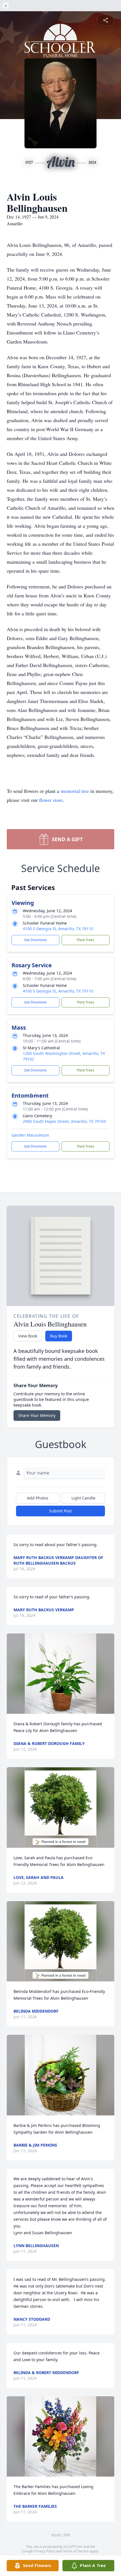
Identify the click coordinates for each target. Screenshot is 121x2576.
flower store (51, 800)
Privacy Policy (45, 2551)
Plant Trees (86, 940)
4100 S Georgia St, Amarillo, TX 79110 (58, 929)
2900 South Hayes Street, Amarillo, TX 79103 (64, 1121)
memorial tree (75, 791)
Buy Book (59, 1336)
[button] (60, 1674)
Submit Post (60, 1511)
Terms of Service (76, 2551)
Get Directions (35, 940)
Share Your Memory (37, 1415)
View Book (28, 1336)
